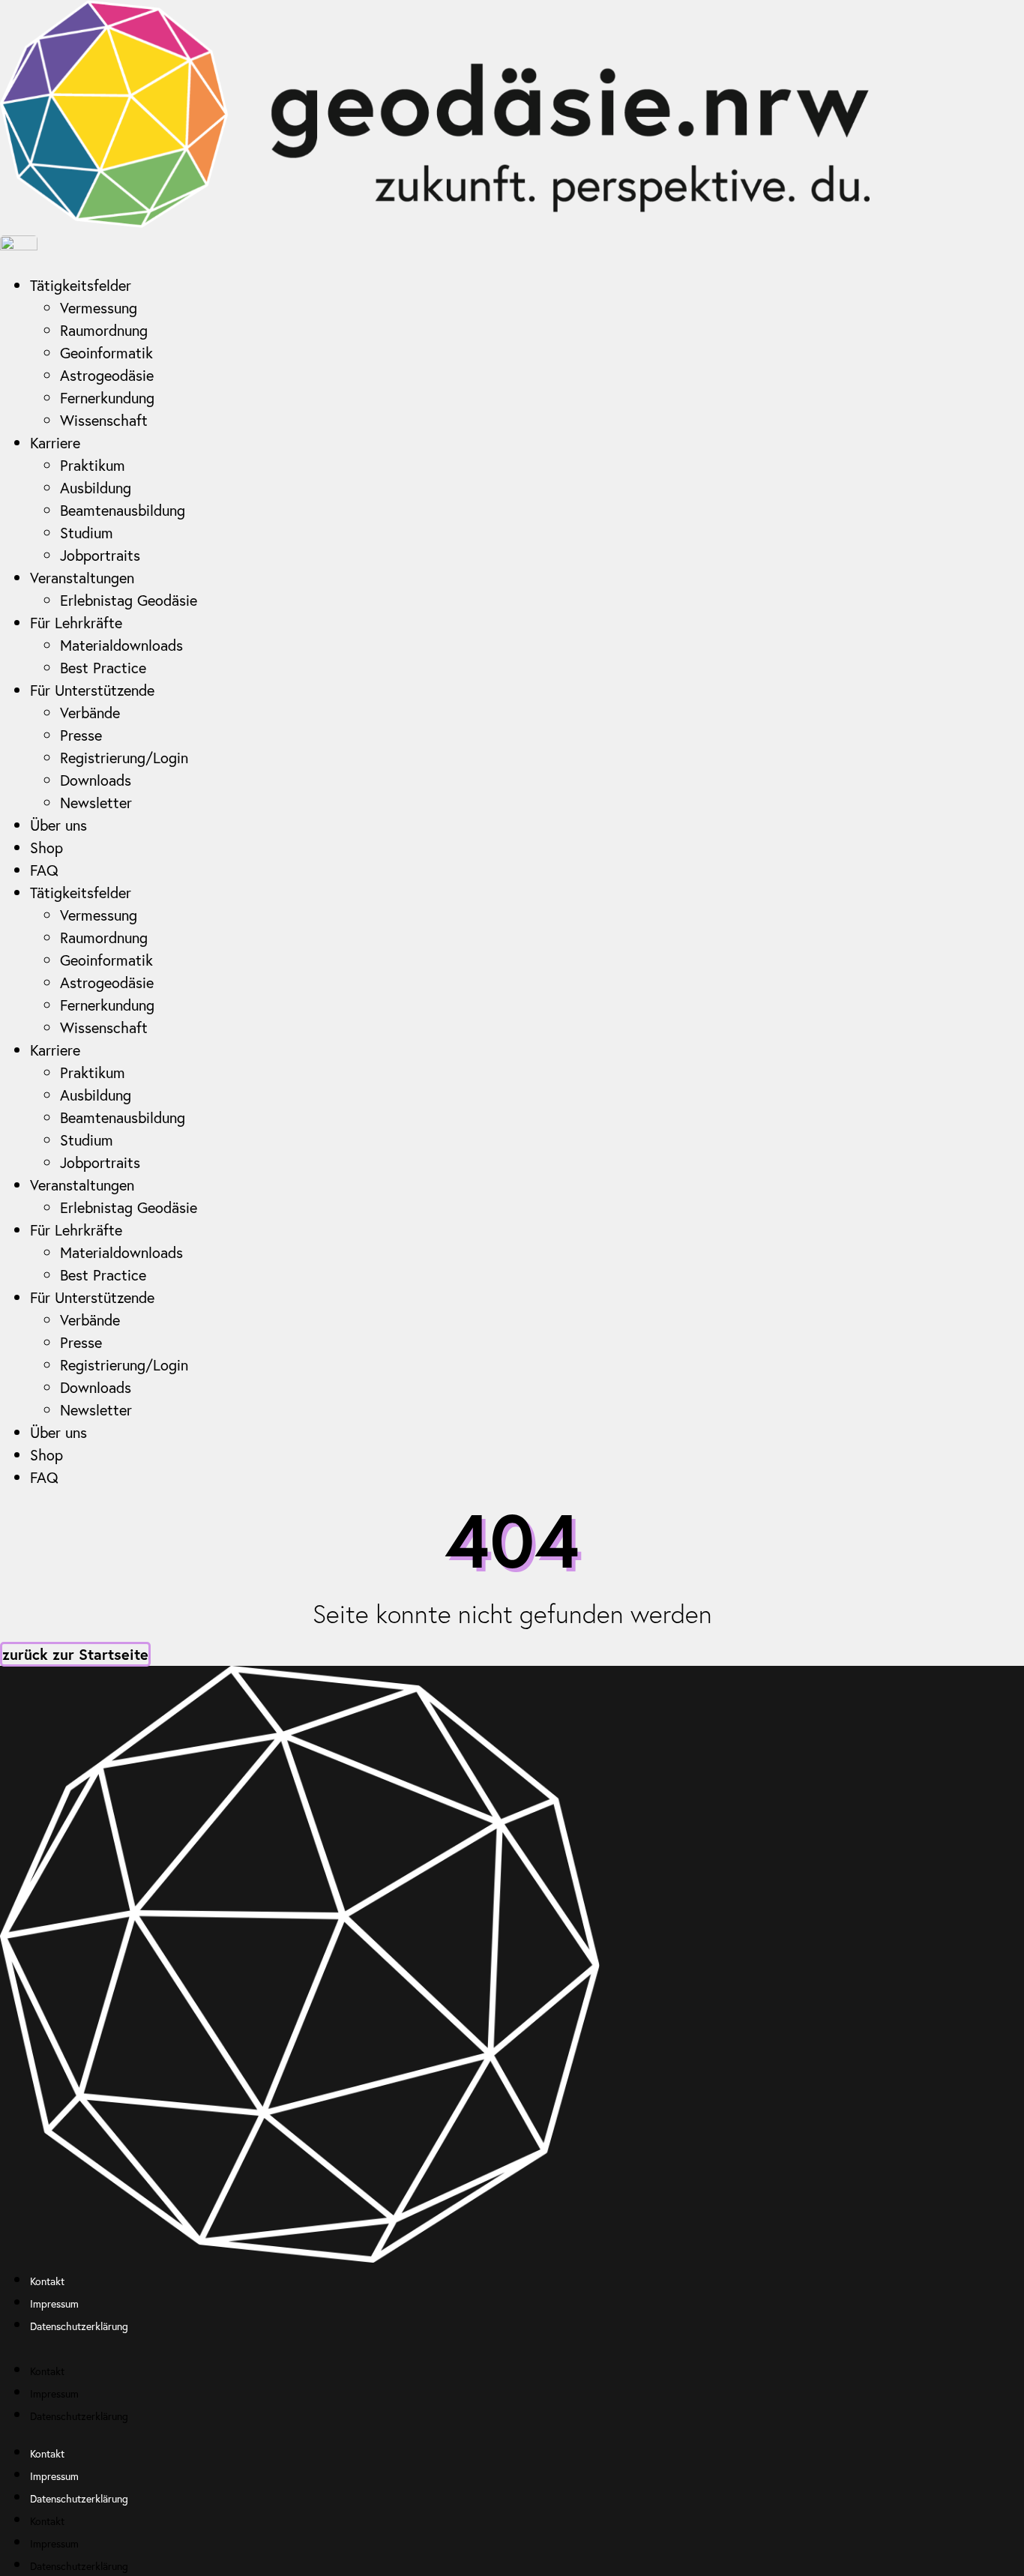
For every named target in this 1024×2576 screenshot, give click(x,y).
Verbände (90, 713)
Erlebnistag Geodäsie (129, 600)
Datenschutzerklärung (79, 2326)
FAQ (44, 870)
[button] (512, 2347)
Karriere (55, 443)
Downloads (96, 780)
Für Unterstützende (92, 690)
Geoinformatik (106, 353)
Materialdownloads (121, 645)
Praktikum (93, 465)
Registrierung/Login (124, 758)
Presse (81, 735)
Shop (46, 848)
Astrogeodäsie (107, 375)
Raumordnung (104, 330)
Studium (87, 533)
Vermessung (99, 308)
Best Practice (103, 668)
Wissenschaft (104, 420)
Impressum (56, 2303)
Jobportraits (100, 555)
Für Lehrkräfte (76, 623)
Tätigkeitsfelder (81, 285)
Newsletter (96, 803)
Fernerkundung (107, 398)
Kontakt (47, 2281)
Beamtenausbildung (123, 510)
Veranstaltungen (82, 578)
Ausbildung (96, 488)
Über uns (58, 825)
